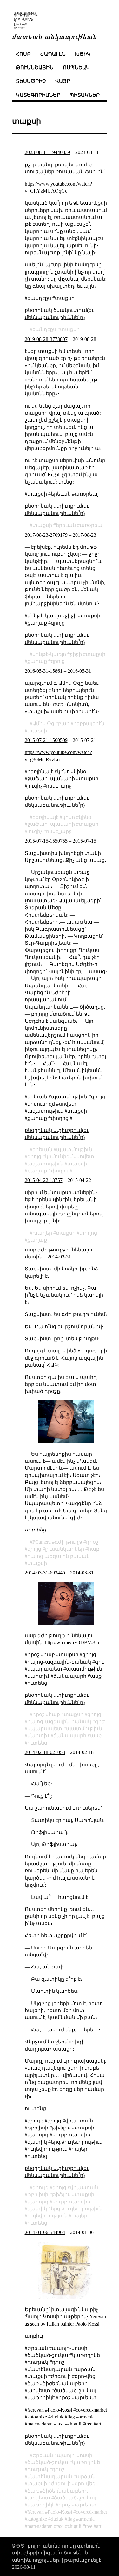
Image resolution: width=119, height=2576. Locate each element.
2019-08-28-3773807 (46, 339)
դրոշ (58, 2469)
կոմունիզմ (59, 1156)
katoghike (37, 2519)
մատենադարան (50, 2477)
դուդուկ (38, 2469)
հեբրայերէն (89, 723)
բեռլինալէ (45, 817)
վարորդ (38, 2202)
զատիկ (37, 2209)
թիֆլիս (61, 2194)
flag (71, 2519)
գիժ (100, 1722)
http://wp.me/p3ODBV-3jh (72, 1643)
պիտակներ (85, 95)
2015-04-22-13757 (44, 1180)
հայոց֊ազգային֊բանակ (59, 1722)
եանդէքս (44, 329)
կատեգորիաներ (38, 95)
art (99, 2526)
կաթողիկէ (41, 2505)
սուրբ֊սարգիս (71, 2202)
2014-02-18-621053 (45, 1752)
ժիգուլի (61, 2483)
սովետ (85, 1156)
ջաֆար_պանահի (51, 824)
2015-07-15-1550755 (46, 841)
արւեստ (86, 2505)
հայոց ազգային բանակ (59, 1556)
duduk (57, 2519)
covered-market (91, 2512)
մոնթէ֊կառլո (49, 654)
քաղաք (37, 661)
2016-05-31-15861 (44, 671)
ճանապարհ (70, 1736)
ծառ (33, 2491)
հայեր (79, 2216)
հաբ (94, 1549)
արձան (86, 2477)
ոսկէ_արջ (59, 831)
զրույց (40, 2187)
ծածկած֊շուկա (48, 2462)
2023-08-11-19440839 (47, 152)
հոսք (23, 54)
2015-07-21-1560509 (46, 740)
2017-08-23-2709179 (46, 535)
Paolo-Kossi (60, 2512)
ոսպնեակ (76, 68)
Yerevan (36, 2512)
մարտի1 (38, 1736)
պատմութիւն (74, 1149)
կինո (69, 817)
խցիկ (83, 54)
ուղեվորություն (47, 2216)
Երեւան (43, 2455)
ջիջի (76, 654)
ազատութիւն (45, 1164)
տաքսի (70, 329)
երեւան (66, 525)
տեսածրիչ (31, 81)
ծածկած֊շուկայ (75, 2498)
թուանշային (35, 68)
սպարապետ (45, 1729)
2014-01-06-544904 (45, 2232)
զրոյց (58, 661)
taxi (60, 2526)
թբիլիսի (38, 2194)
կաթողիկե (86, 2462)
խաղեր (42, 1233)
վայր (63, 81)
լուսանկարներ (65, 1549)
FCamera (42, 1542)
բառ (64, 723)
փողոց (60, 1171)
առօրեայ (92, 525)
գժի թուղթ (68, 1542)
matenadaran (40, 2526)
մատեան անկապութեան (55, 36)
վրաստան (84, 2187)
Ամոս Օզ (43, 723)
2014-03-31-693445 (45, 1573)
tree (89, 2526)
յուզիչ (35, 831)
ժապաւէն (53, 54)
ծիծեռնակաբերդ (65, 2491)
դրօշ (92, 1542)
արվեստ (39, 2498)
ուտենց (37, 1743)
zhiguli (74, 2526)
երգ (56, 2209)
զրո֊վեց (85, 2483)
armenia (87, 2519)
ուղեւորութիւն (83, 2209)
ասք (96, 1736)
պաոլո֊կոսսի (75, 2455)
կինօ (85, 817)
